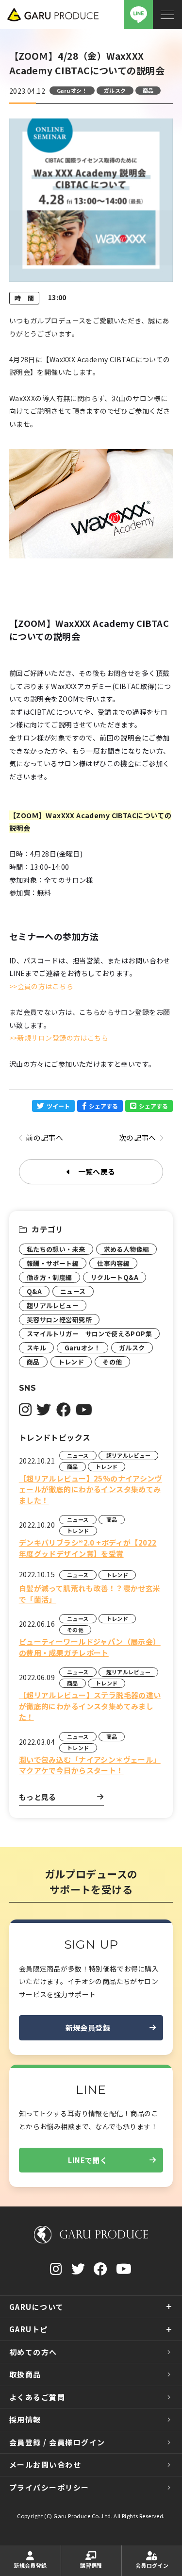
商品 (148, 90)
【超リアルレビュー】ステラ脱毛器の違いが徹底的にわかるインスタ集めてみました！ (90, 1706)
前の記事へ (44, 1137)
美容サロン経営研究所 (59, 1320)
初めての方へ (33, 2352)
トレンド (71, 1362)
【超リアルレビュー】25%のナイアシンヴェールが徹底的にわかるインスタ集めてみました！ (91, 1489)
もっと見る (38, 1797)
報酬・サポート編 (53, 1263)
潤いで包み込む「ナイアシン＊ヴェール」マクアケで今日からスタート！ (90, 1765)
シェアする (103, 1106)
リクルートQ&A (115, 1277)
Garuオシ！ (72, 90)
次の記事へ (138, 1137)
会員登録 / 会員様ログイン (57, 2442)
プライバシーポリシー (49, 2487)
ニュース (73, 1291)
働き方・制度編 (50, 1277)
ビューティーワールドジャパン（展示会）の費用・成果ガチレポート (90, 1647)
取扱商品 (25, 2374)
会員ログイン (152, 2565)
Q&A (34, 1291)
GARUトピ (29, 2329)
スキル (36, 1348)
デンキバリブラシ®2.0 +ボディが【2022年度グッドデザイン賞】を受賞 (88, 1548)
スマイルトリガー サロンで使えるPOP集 (89, 1334)
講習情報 (91, 2565)
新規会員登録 (88, 2028)
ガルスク (115, 90)
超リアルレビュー (53, 1305)
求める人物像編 (127, 1249)
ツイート (58, 1106)
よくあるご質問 (37, 2397)
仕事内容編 (113, 1263)
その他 (112, 1362)
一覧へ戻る (97, 1171)
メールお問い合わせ (45, 2465)
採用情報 (25, 2419)
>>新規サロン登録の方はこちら (59, 1038)
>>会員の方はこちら (41, 986)
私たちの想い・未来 (56, 1249)
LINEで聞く (88, 2160)
